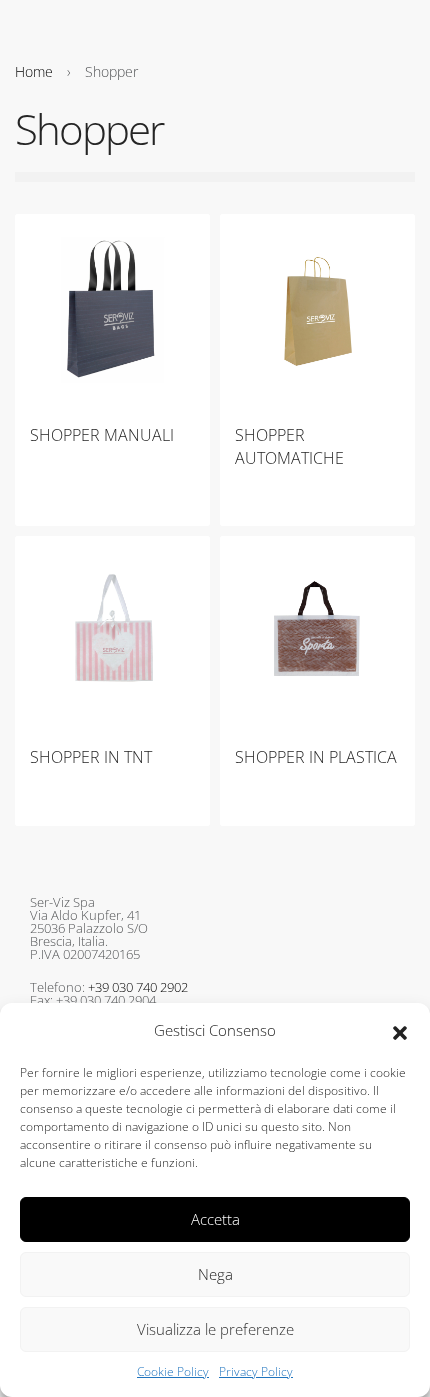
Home (34, 71)
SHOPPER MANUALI (102, 435)
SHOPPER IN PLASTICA (316, 757)
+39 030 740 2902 (138, 987)
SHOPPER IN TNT (91, 757)
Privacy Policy (256, 1371)
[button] (400, 1031)
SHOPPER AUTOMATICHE (289, 446)
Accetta (215, 1219)
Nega (215, 1274)
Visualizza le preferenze (215, 1329)
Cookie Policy (173, 1371)
